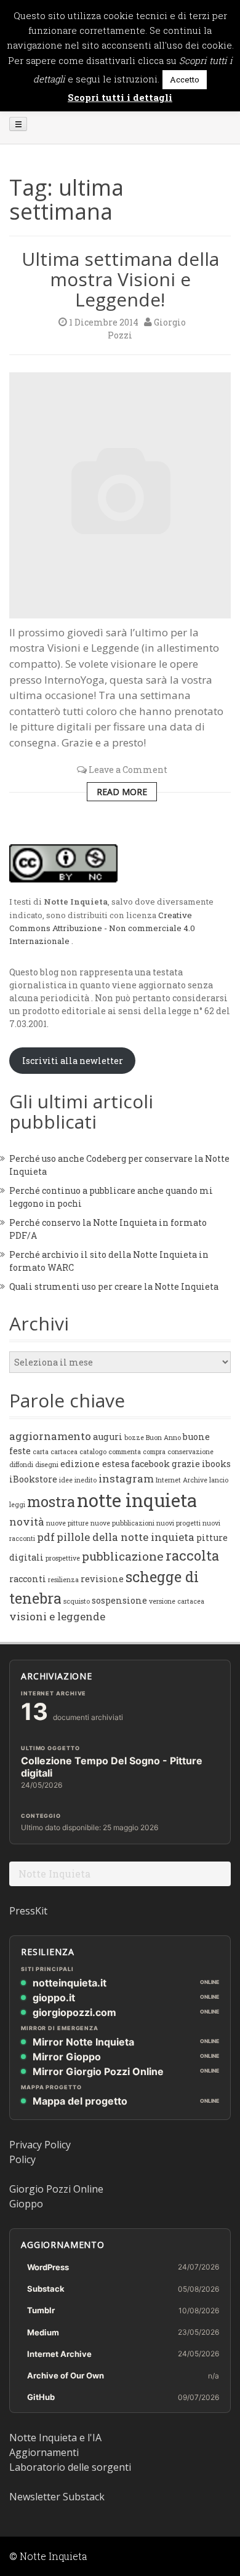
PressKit (28, 1911)
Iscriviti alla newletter (73, 1061)
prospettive (63, 1558)
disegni (47, 1465)
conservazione (190, 1452)
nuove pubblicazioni (122, 1523)
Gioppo (26, 2204)
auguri (108, 1437)
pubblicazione (123, 1556)
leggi (17, 1505)
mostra (51, 1501)
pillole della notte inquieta (126, 1537)
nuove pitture (67, 1523)
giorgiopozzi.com (74, 2012)
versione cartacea (177, 1601)
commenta (125, 1452)
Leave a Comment (128, 770)
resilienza (63, 1580)
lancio (219, 1480)
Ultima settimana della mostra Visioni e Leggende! (120, 279)
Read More (122, 792)
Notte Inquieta (54, 1874)
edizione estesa (95, 1464)
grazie (186, 1464)
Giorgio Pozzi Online (56, 2189)
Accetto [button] (185, 79)
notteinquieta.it (70, 1983)
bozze (134, 1438)
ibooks (216, 1464)
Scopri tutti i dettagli (120, 97)
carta (41, 1452)
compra (154, 1452)
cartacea (64, 1452)
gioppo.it (54, 1998)
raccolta (192, 1555)
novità (27, 1522)
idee (66, 1480)
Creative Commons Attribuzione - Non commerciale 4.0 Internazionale (102, 928)
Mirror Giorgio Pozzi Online (98, 2071)
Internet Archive (182, 1480)
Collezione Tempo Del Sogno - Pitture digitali (112, 1767)
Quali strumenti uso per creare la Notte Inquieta (114, 1286)
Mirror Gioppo (67, 2057)
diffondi (21, 1465)
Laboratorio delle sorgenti (70, 2467)
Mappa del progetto (80, 2101)
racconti (28, 1579)
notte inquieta (137, 1500)
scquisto (77, 1601)
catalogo (93, 1452)
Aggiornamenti (44, 2452)
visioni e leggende (57, 1616)
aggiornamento (50, 1436)
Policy (22, 2159)
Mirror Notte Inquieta (83, 2042)
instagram (126, 1478)
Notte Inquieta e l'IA (55, 2438)
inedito (86, 1480)
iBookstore (33, 1479)
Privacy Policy (40, 2145)
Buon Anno (163, 1438)
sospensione (119, 1600)
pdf (46, 1537)
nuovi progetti (178, 1523)
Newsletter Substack (57, 2497)
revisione (102, 1579)
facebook (150, 1464)
